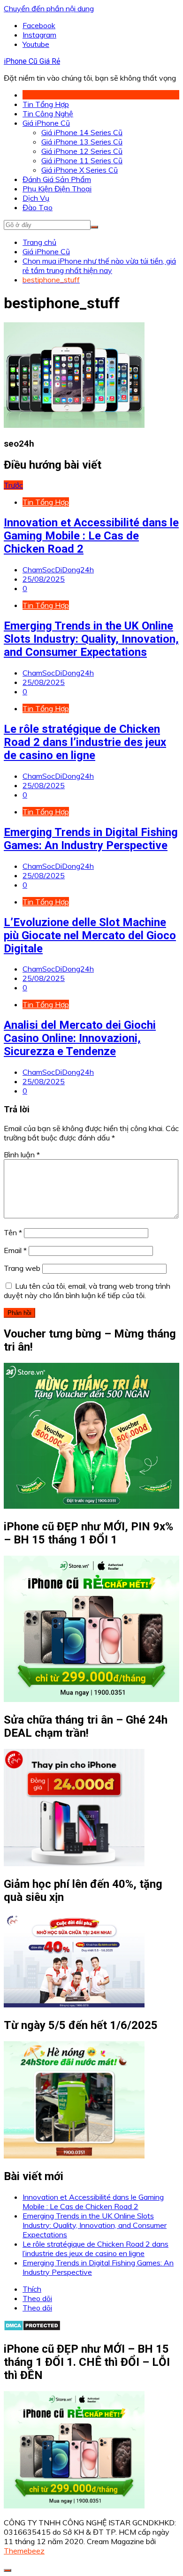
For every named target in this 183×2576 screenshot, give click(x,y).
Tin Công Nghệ (48, 114)
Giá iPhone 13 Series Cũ (82, 142)
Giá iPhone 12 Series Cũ (82, 151)
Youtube (36, 44)
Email (15, 1250)
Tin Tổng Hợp (46, 104)
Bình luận (22, 1155)
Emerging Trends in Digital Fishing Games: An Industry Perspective (91, 839)
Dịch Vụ (36, 198)
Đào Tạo (38, 207)
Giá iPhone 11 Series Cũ (82, 160)
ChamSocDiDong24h (58, 570)
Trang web (22, 1268)
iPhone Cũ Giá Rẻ (32, 61)
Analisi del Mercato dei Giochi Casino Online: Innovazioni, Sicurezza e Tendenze (80, 1038)
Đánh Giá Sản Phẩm (57, 179)
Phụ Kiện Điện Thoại (57, 189)
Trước (13, 485)
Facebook (39, 25)
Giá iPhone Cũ (46, 123)
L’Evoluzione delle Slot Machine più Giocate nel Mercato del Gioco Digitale (90, 935)
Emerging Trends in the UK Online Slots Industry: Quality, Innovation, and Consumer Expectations (91, 639)
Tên (13, 1232)
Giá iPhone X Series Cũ (80, 170)
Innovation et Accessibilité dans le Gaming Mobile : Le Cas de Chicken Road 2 (91, 536)
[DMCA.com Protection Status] (32, 2328)
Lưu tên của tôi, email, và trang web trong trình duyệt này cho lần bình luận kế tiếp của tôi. (87, 1291)
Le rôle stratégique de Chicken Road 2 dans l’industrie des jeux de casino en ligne (85, 742)
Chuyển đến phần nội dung (49, 8)
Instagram (39, 35)
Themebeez (24, 2551)
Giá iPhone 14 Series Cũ (82, 132)
